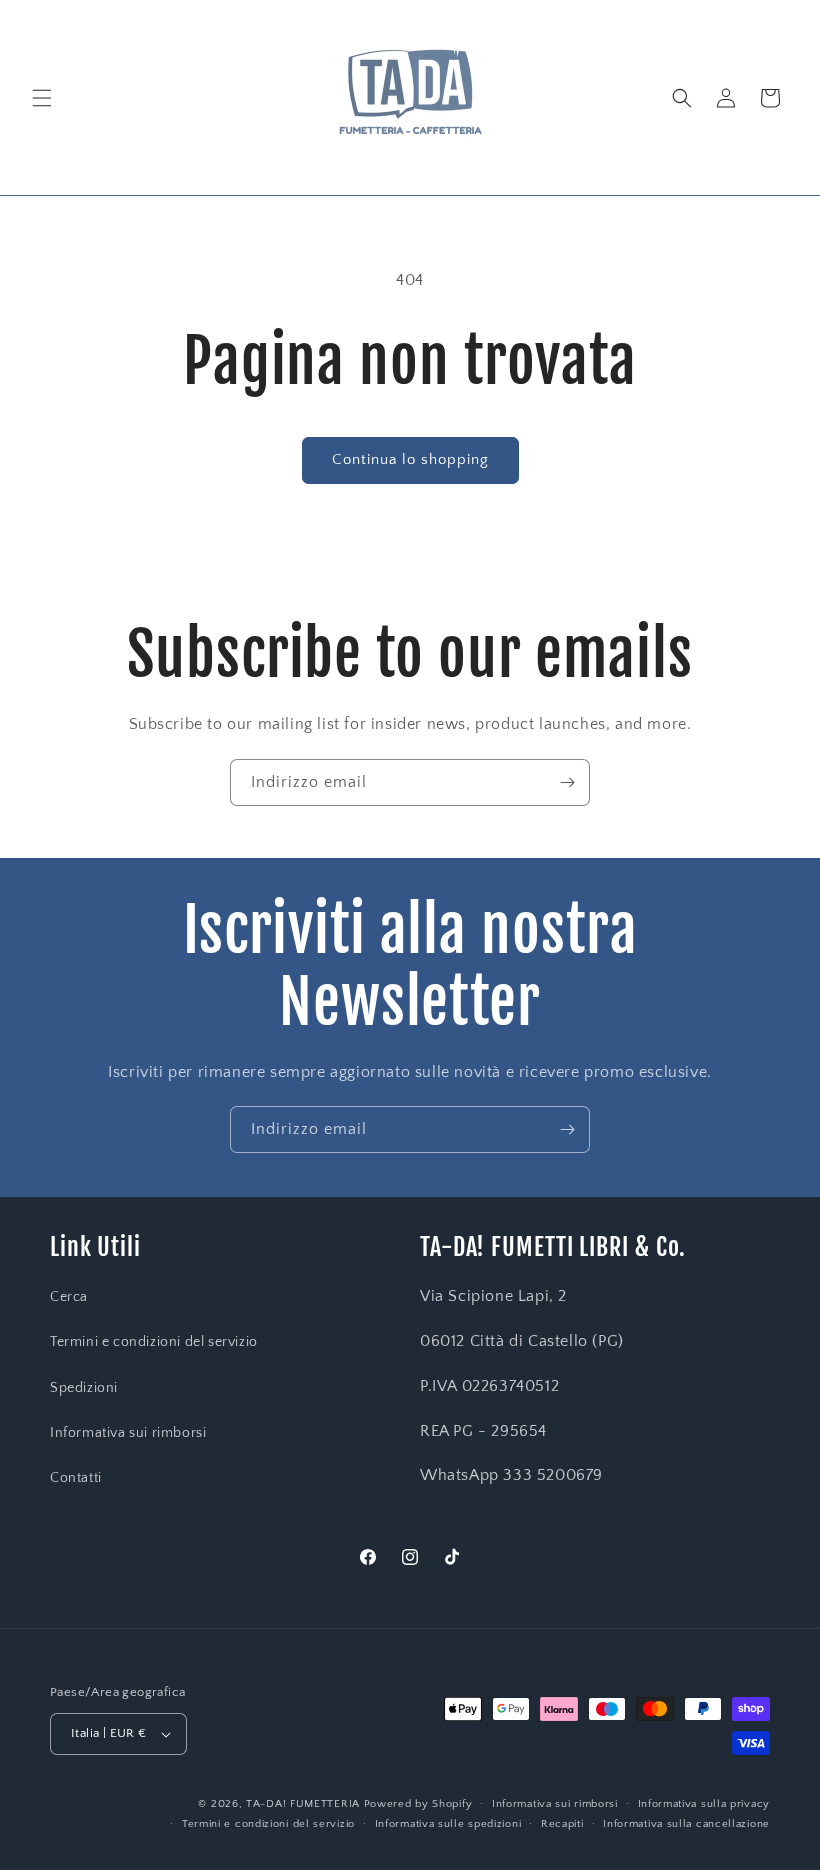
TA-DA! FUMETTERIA (303, 1804)
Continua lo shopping (410, 459)
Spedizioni (84, 1388)
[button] (42, 98)
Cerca (69, 1297)
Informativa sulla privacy (704, 1804)
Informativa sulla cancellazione (686, 1824)
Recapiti (562, 1824)
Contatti (76, 1478)
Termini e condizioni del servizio (154, 1342)
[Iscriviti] (567, 782)
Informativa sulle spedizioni (448, 1824)
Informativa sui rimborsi (128, 1433)
